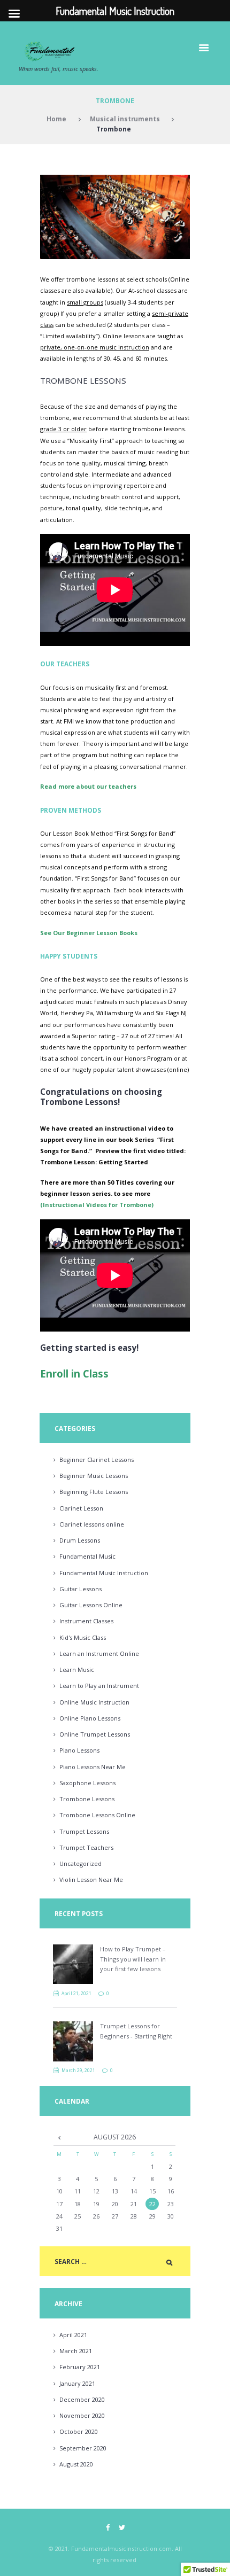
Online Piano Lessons (90, 1718)
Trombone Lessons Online (97, 1815)
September (83, 2448)
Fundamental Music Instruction (104, 1573)
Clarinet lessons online (92, 1524)
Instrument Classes (86, 1621)
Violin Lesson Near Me (91, 1880)
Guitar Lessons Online (91, 1605)
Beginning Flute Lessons (94, 1492)
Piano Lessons (79, 1750)
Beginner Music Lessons (94, 1476)
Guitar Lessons (80, 1589)
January (77, 2383)
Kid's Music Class (83, 1637)
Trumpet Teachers (86, 1847)
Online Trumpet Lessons (95, 1734)
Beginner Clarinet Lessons (97, 1460)
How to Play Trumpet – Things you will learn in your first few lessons (133, 1959)
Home (56, 119)
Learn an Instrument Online (99, 1653)
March (76, 2351)
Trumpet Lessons (84, 1831)
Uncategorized (80, 1863)
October (79, 2431)
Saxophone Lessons (87, 1783)
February (80, 2367)
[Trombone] (115, 217)
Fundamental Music (87, 1556)
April (73, 2335)
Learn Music (77, 1670)
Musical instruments (125, 119)
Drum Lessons (80, 1540)
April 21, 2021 (76, 1993)
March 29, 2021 (78, 2070)
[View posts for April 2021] (59, 2137)
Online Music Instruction (94, 1702)
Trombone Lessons (87, 1799)
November (82, 2415)
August (76, 2464)
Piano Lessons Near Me (93, 1767)
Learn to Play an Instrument (99, 1686)
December (82, 2399)
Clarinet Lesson (81, 1508)
